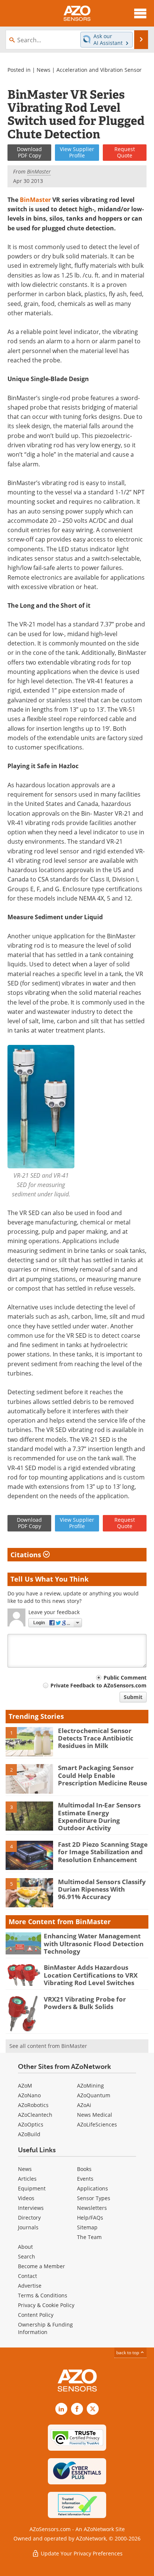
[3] (29, 1816)
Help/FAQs (90, 2218)
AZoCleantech (35, 2115)
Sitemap (87, 2227)
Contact (27, 2276)
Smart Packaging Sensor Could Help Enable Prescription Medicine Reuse (103, 1775)
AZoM (25, 2086)
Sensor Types (94, 2198)
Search (27, 2256)
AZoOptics (31, 2124)
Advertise (30, 2286)
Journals (28, 2227)
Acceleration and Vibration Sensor (99, 70)
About (25, 2247)
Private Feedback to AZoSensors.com (98, 1685)
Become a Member (41, 2266)
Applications (93, 2188)
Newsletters (92, 2208)
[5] (29, 1892)
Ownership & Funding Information (45, 2328)
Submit (133, 1697)
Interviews (31, 2208)
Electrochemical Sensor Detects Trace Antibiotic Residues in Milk (96, 1738)
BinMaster (35, 200)
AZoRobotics (33, 2105)
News (44, 70)
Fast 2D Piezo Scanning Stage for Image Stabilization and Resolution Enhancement (103, 1852)
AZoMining (90, 2086)
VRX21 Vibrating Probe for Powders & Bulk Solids (85, 2003)
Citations (27, 1555)
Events (85, 2179)
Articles (27, 2179)
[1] (29, 1741)
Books (84, 2169)
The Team (89, 2237)
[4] (29, 1855)
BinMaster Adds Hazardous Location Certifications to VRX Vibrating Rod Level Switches (91, 1975)
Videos (26, 2198)
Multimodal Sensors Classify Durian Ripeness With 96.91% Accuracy (102, 1889)
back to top (128, 2353)
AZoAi (84, 2105)
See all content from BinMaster (48, 2046)
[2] (29, 1778)
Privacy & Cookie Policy (46, 2305)
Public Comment (125, 1678)
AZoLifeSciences (97, 2124)
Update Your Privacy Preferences (81, 2553)
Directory (29, 2218)
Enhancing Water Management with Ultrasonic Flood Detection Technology (94, 1944)
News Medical (95, 2115)
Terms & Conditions (43, 2295)
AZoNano (29, 2095)
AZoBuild (29, 2134)
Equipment (32, 2188)
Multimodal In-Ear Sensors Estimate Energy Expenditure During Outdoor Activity (99, 1816)
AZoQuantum (94, 2095)
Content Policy (36, 2315)
